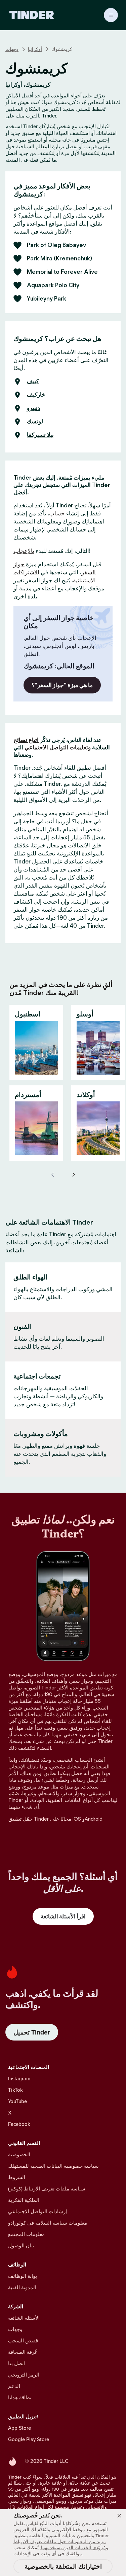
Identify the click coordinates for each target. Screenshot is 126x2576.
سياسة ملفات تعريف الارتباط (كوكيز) (47, 2189)
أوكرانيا (35, 49)
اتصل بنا (16, 2363)
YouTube (17, 2101)
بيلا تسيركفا (40, 435)
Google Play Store (29, 2439)
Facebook (19, 2124)
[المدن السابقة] (53, 1175)
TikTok (15, 2090)
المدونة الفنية (22, 2287)
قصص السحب (23, 2341)
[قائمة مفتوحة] (111, 15)
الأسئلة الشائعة (24, 2318)
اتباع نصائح (26, 740)
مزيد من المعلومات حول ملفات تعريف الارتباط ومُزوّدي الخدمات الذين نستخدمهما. (61, 2545)
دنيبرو (34, 408)
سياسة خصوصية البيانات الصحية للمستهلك (53, 2166)
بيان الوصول (21, 2246)
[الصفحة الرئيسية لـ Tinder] (32, 15)
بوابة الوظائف (23, 2276)
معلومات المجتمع (26, 2234)
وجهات (12, 49)
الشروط (17, 2177)
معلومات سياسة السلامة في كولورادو (48, 2223)
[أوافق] (119, 2516)
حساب (57, 513)
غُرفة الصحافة (23, 2352)
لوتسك (35, 422)
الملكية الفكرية (24, 2200)
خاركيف (36, 395)
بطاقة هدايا (20, 2397)
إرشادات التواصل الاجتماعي (37, 2211)
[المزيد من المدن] (73, 1175)
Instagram (19, 2079)
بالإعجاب (24, 551)
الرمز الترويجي (24, 2375)
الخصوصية (19, 2154)
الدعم (14, 2386)
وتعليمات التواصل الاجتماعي (57, 747)
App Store (19, 2428)
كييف (33, 382)
